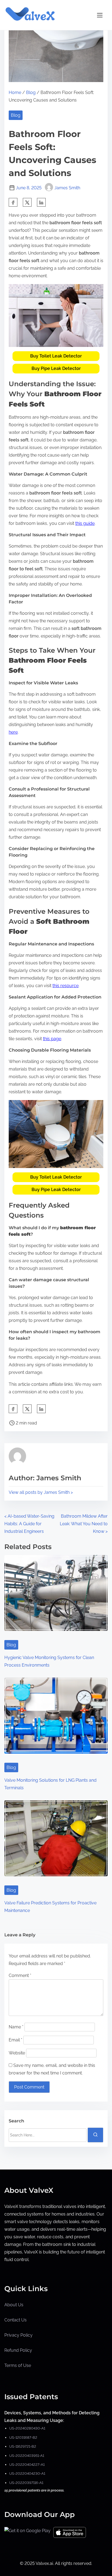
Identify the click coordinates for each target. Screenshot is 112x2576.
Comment (20, 1975)
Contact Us (15, 2320)
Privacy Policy (18, 2335)
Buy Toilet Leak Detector (56, 356)
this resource (66, 986)
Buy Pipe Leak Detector (56, 368)
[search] (95, 2135)
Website (17, 2053)
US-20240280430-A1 (27, 2428)
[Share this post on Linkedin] (41, 202)
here (13, 732)
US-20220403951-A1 (27, 2456)
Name (16, 2027)
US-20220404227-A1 (27, 2465)
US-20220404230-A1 (27, 2473)
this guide (85, 523)
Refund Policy (18, 2350)
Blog (31, 92)
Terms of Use (18, 2365)
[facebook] (13, 202)
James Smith (67, 188)
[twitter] (27, 202)
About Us (14, 2305)
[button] (56, 356)
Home (15, 92)
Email (15, 2040)
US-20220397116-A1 (26, 2483)
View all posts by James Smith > (41, 1492)
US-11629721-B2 (23, 2446)
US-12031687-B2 (23, 2437)
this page (52, 1039)
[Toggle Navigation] (100, 15)
